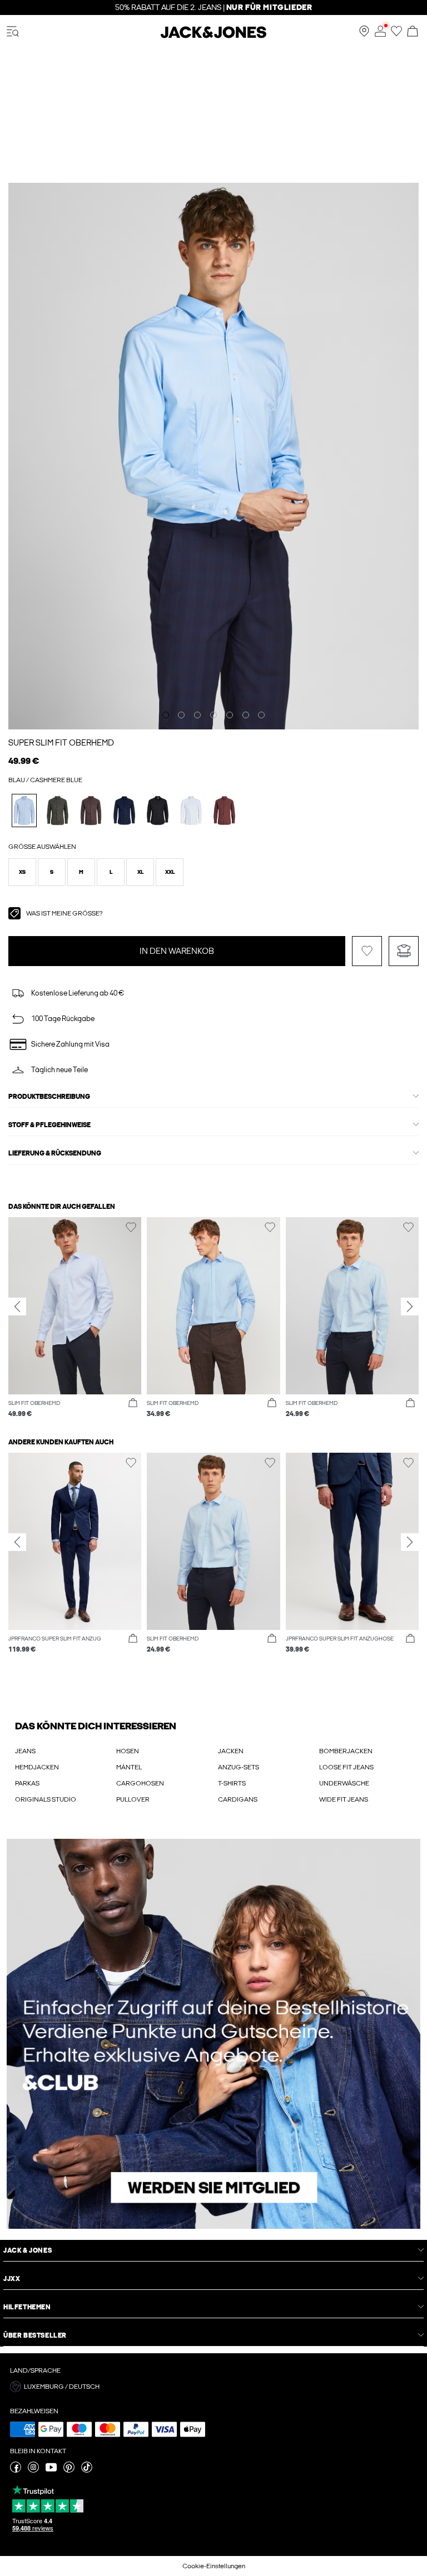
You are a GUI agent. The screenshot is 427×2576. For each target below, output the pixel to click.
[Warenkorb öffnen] (413, 32)
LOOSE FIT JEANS (346, 1767)
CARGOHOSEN (140, 1783)
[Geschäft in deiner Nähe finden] (364, 34)
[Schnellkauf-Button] (133, 1403)
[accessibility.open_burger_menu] (13, 32)
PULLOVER (133, 1799)
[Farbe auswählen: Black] (158, 810)
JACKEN (231, 1751)
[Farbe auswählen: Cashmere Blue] (24, 810)
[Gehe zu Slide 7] (261, 715)
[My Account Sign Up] (213, 2034)
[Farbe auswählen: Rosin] (58, 810)
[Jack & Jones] (213, 36)
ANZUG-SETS (239, 1767)
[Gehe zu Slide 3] (197, 715)
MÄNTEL (129, 1767)
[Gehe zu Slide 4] (213, 715)
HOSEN (128, 1751)
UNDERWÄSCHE (344, 1783)
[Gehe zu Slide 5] (230, 715)
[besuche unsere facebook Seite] (16, 2470)
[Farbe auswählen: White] (191, 810)
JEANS (25, 1751)
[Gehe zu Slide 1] (166, 715)
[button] (22, 872)
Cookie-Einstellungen (214, 2566)
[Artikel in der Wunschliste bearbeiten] (367, 951)
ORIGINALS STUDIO (46, 1799)
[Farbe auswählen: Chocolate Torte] (91, 810)
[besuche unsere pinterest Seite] (69, 2470)
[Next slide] (410, 1307)
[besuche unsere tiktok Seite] (87, 2470)
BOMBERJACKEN (346, 1751)
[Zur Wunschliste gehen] (396, 34)
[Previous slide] (17, 1307)
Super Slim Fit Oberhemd (61, 743)
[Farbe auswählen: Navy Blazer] (124, 810)
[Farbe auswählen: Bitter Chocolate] (224, 810)
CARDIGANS (238, 1799)
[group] (75, 1318)
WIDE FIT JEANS (344, 1799)
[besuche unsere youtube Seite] (51, 2470)
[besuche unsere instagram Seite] (33, 2470)
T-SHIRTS (232, 1783)
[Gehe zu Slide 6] (246, 715)
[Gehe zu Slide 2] (181, 715)
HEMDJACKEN (37, 1767)
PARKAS (27, 1783)
